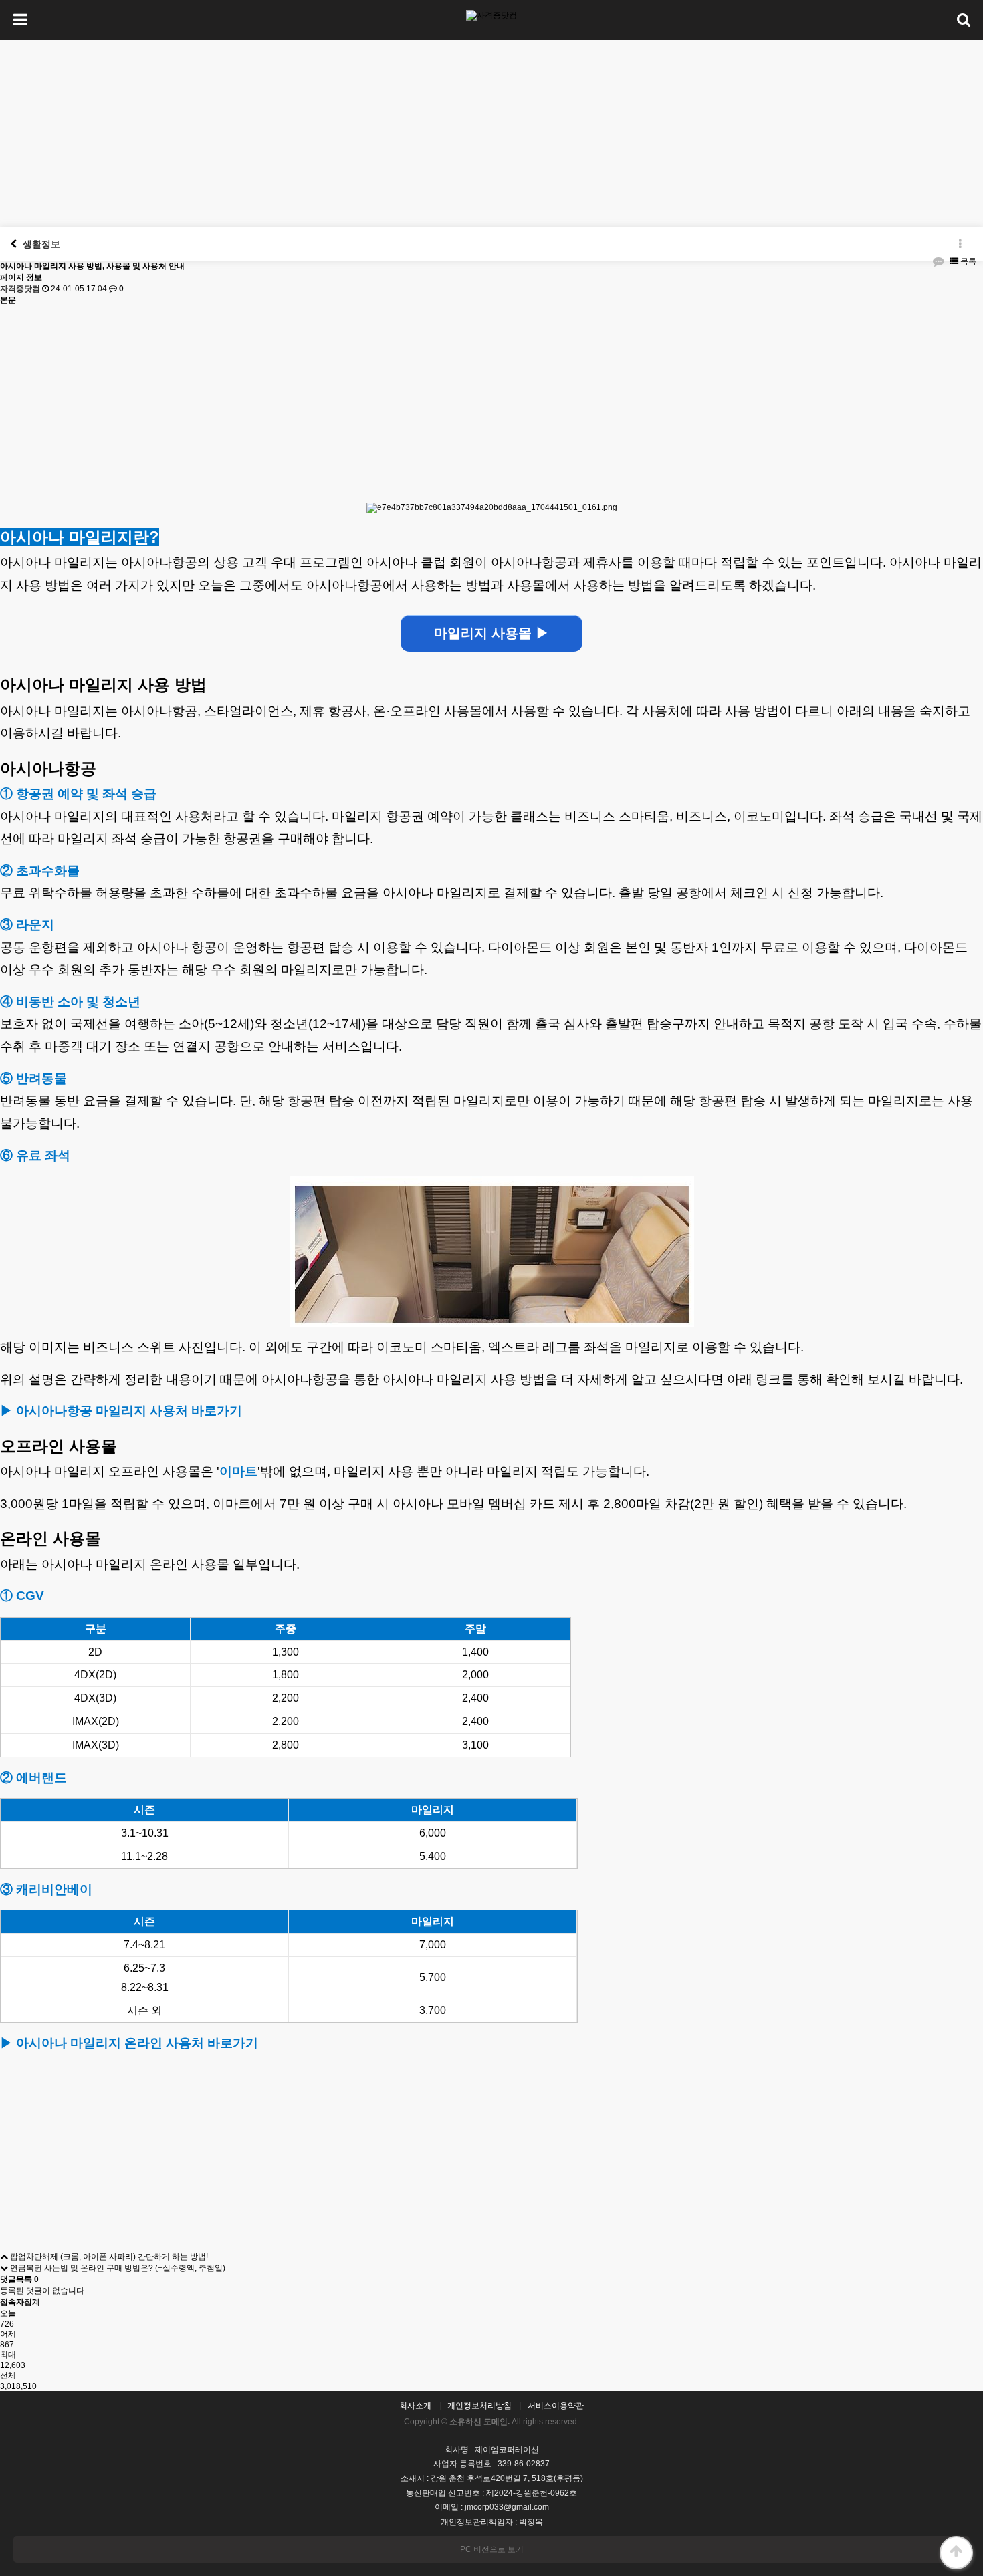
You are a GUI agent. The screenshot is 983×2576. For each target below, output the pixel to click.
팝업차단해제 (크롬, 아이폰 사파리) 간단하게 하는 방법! (108, 2257)
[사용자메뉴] (963, 20)
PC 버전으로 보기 (492, 2549)
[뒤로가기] (13, 244)
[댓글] (938, 262)
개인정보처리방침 (479, 2406)
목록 (967, 261)
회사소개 (415, 2406)
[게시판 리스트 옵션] (960, 244)
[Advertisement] (491, 134)
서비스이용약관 (556, 2406)
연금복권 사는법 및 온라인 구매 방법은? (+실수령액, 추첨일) (117, 2268)
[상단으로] (956, 2553)
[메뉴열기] (20, 20)
